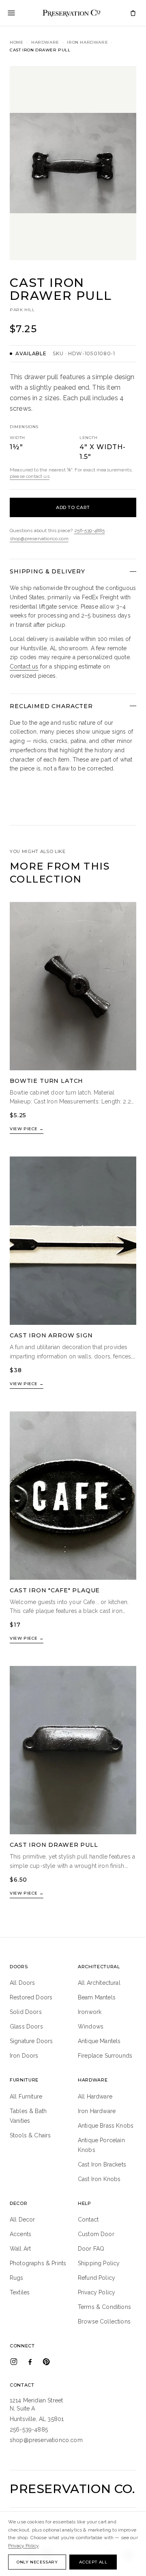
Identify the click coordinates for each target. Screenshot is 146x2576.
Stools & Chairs (30, 2135)
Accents (20, 2234)
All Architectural (99, 1983)
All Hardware (95, 2096)
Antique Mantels (99, 2041)
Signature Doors (31, 2041)
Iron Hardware (87, 42)
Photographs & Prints (38, 2263)
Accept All (93, 2562)
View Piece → (27, 1129)
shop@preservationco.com (39, 539)
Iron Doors (24, 2056)
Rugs (17, 2278)
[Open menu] (11, 13)
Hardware (45, 42)
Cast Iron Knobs (99, 2179)
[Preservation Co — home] (71, 13)
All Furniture (26, 2096)
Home (16, 42)
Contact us (24, 666)
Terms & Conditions (104, 2307)
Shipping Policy (99, 2263)
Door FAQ (91, 2249)
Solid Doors (26, 2012)
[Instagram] (14, 2362)
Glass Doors (26, 2026)
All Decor (22, 2220)
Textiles (20, 2292)
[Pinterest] (46, 2362)
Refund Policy (97, 2278)
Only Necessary (37, 2562)
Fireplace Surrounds (105, 2056)
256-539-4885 (90, 530)
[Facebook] (30, 2362)
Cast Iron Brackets (102, 2164)
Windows (91, 2026)
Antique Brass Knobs (106, 2126)
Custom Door (96, 2234)
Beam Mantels (97, 1997)
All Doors (22, 1983)
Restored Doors (31, 1997)
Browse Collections (104, 2321)
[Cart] (133, 13)
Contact (88, 2220)
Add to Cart (73, 507)
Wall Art (20, 2249)
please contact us (30, 476)
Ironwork (90, 2012)
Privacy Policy (97, 2292)
